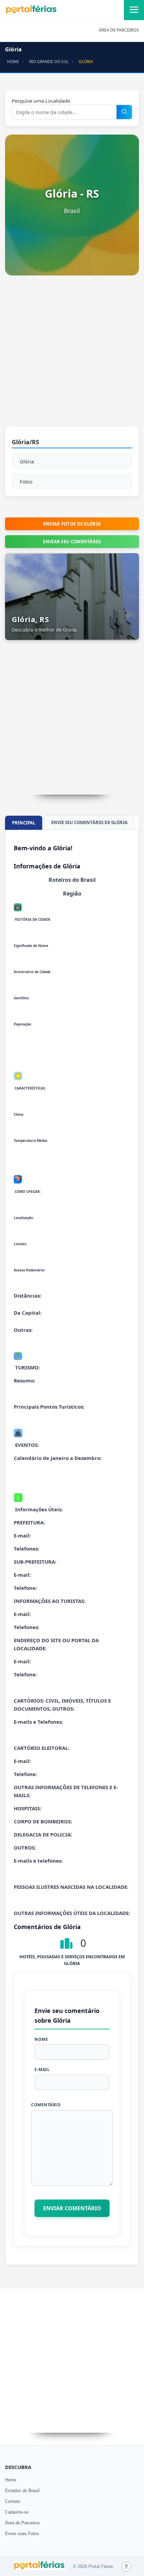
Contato (13, 2501)
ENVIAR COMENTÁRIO (72, 2208)
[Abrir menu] (134, 10)
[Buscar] (124, 112)
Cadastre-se (17, 2512)
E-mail (42, 2069)
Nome (41, 2039)
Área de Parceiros (22, 2523)
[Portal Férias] (31, 12)
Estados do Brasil (22, 2491)
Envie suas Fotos (22, 2534)
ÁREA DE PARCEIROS (119, 30)
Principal (24, 823)
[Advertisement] (72, 354)
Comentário (46, 2105)
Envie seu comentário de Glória (89, 822)
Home (11, 2480)
